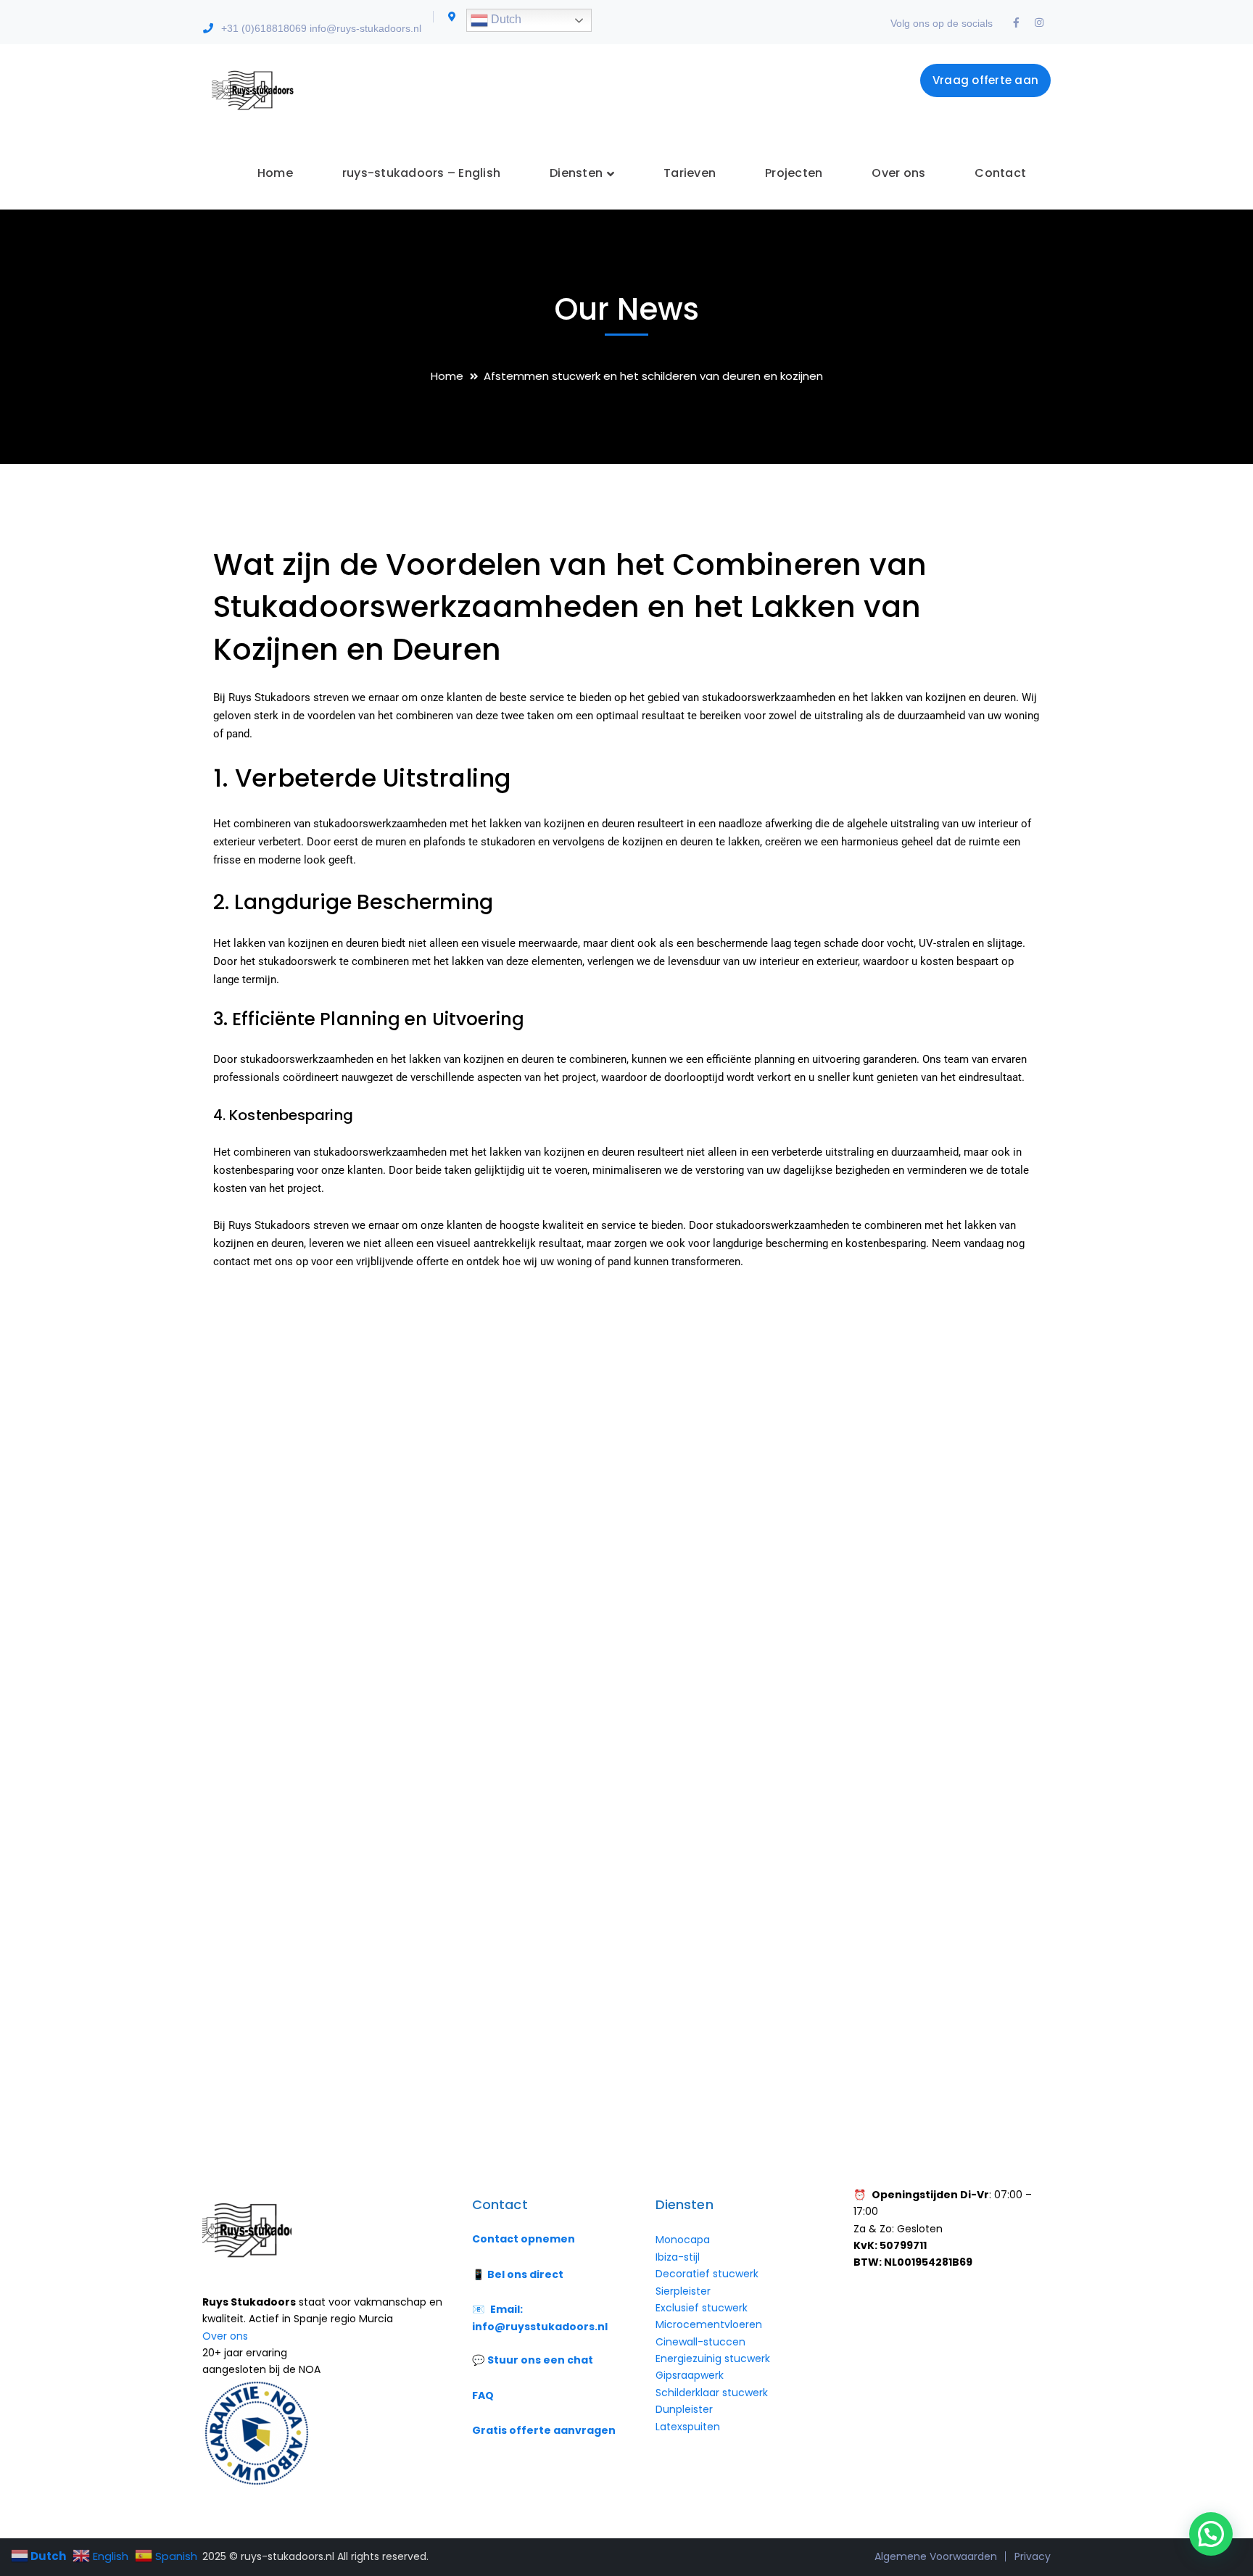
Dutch (505, 19)
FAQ (483, 2395)
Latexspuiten (688, 2427)
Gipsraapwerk (690, 2375)
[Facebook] (1016, 23)
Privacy (1033, 2556)
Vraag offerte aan (985, 80)
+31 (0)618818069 (264, 28)
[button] (1211, 2534)
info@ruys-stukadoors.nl (365, 28)
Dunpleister (684, 2409)
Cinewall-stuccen (702, 2342)
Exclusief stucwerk (702, 2308)
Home (447, 376)
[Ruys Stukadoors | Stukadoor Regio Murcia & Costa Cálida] (251, 90)
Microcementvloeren (709, 2324)
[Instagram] (1039, 23)
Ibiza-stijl (678, 2257)
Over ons (225, 2336)
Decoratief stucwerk (707, 2274)
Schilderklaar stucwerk (713, 2393)
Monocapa (683, 2240)
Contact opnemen (524, 2239)
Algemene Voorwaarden (936, 2556)
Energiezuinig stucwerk (713, 2358)
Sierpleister (683, 2291)
